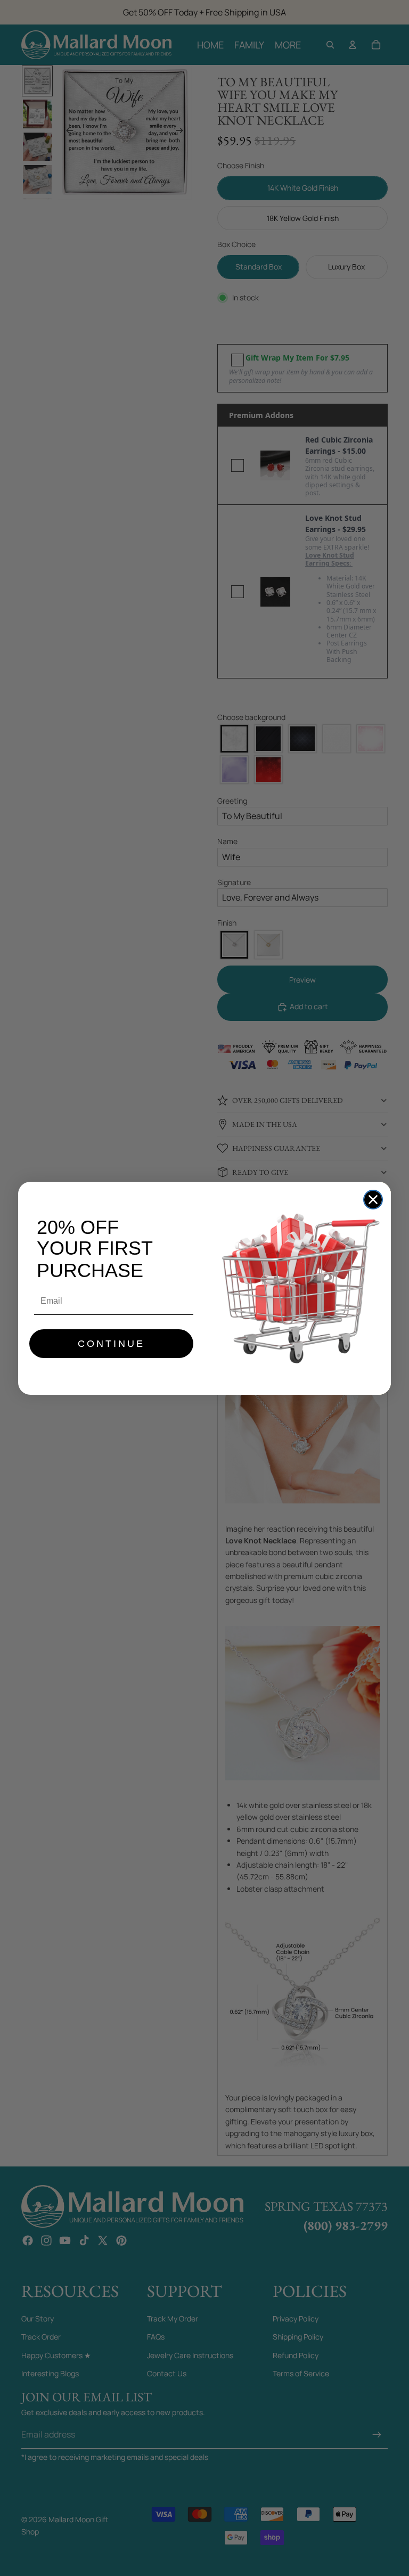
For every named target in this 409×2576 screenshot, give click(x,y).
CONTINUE (111, 1344)
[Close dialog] (373, 1200)
